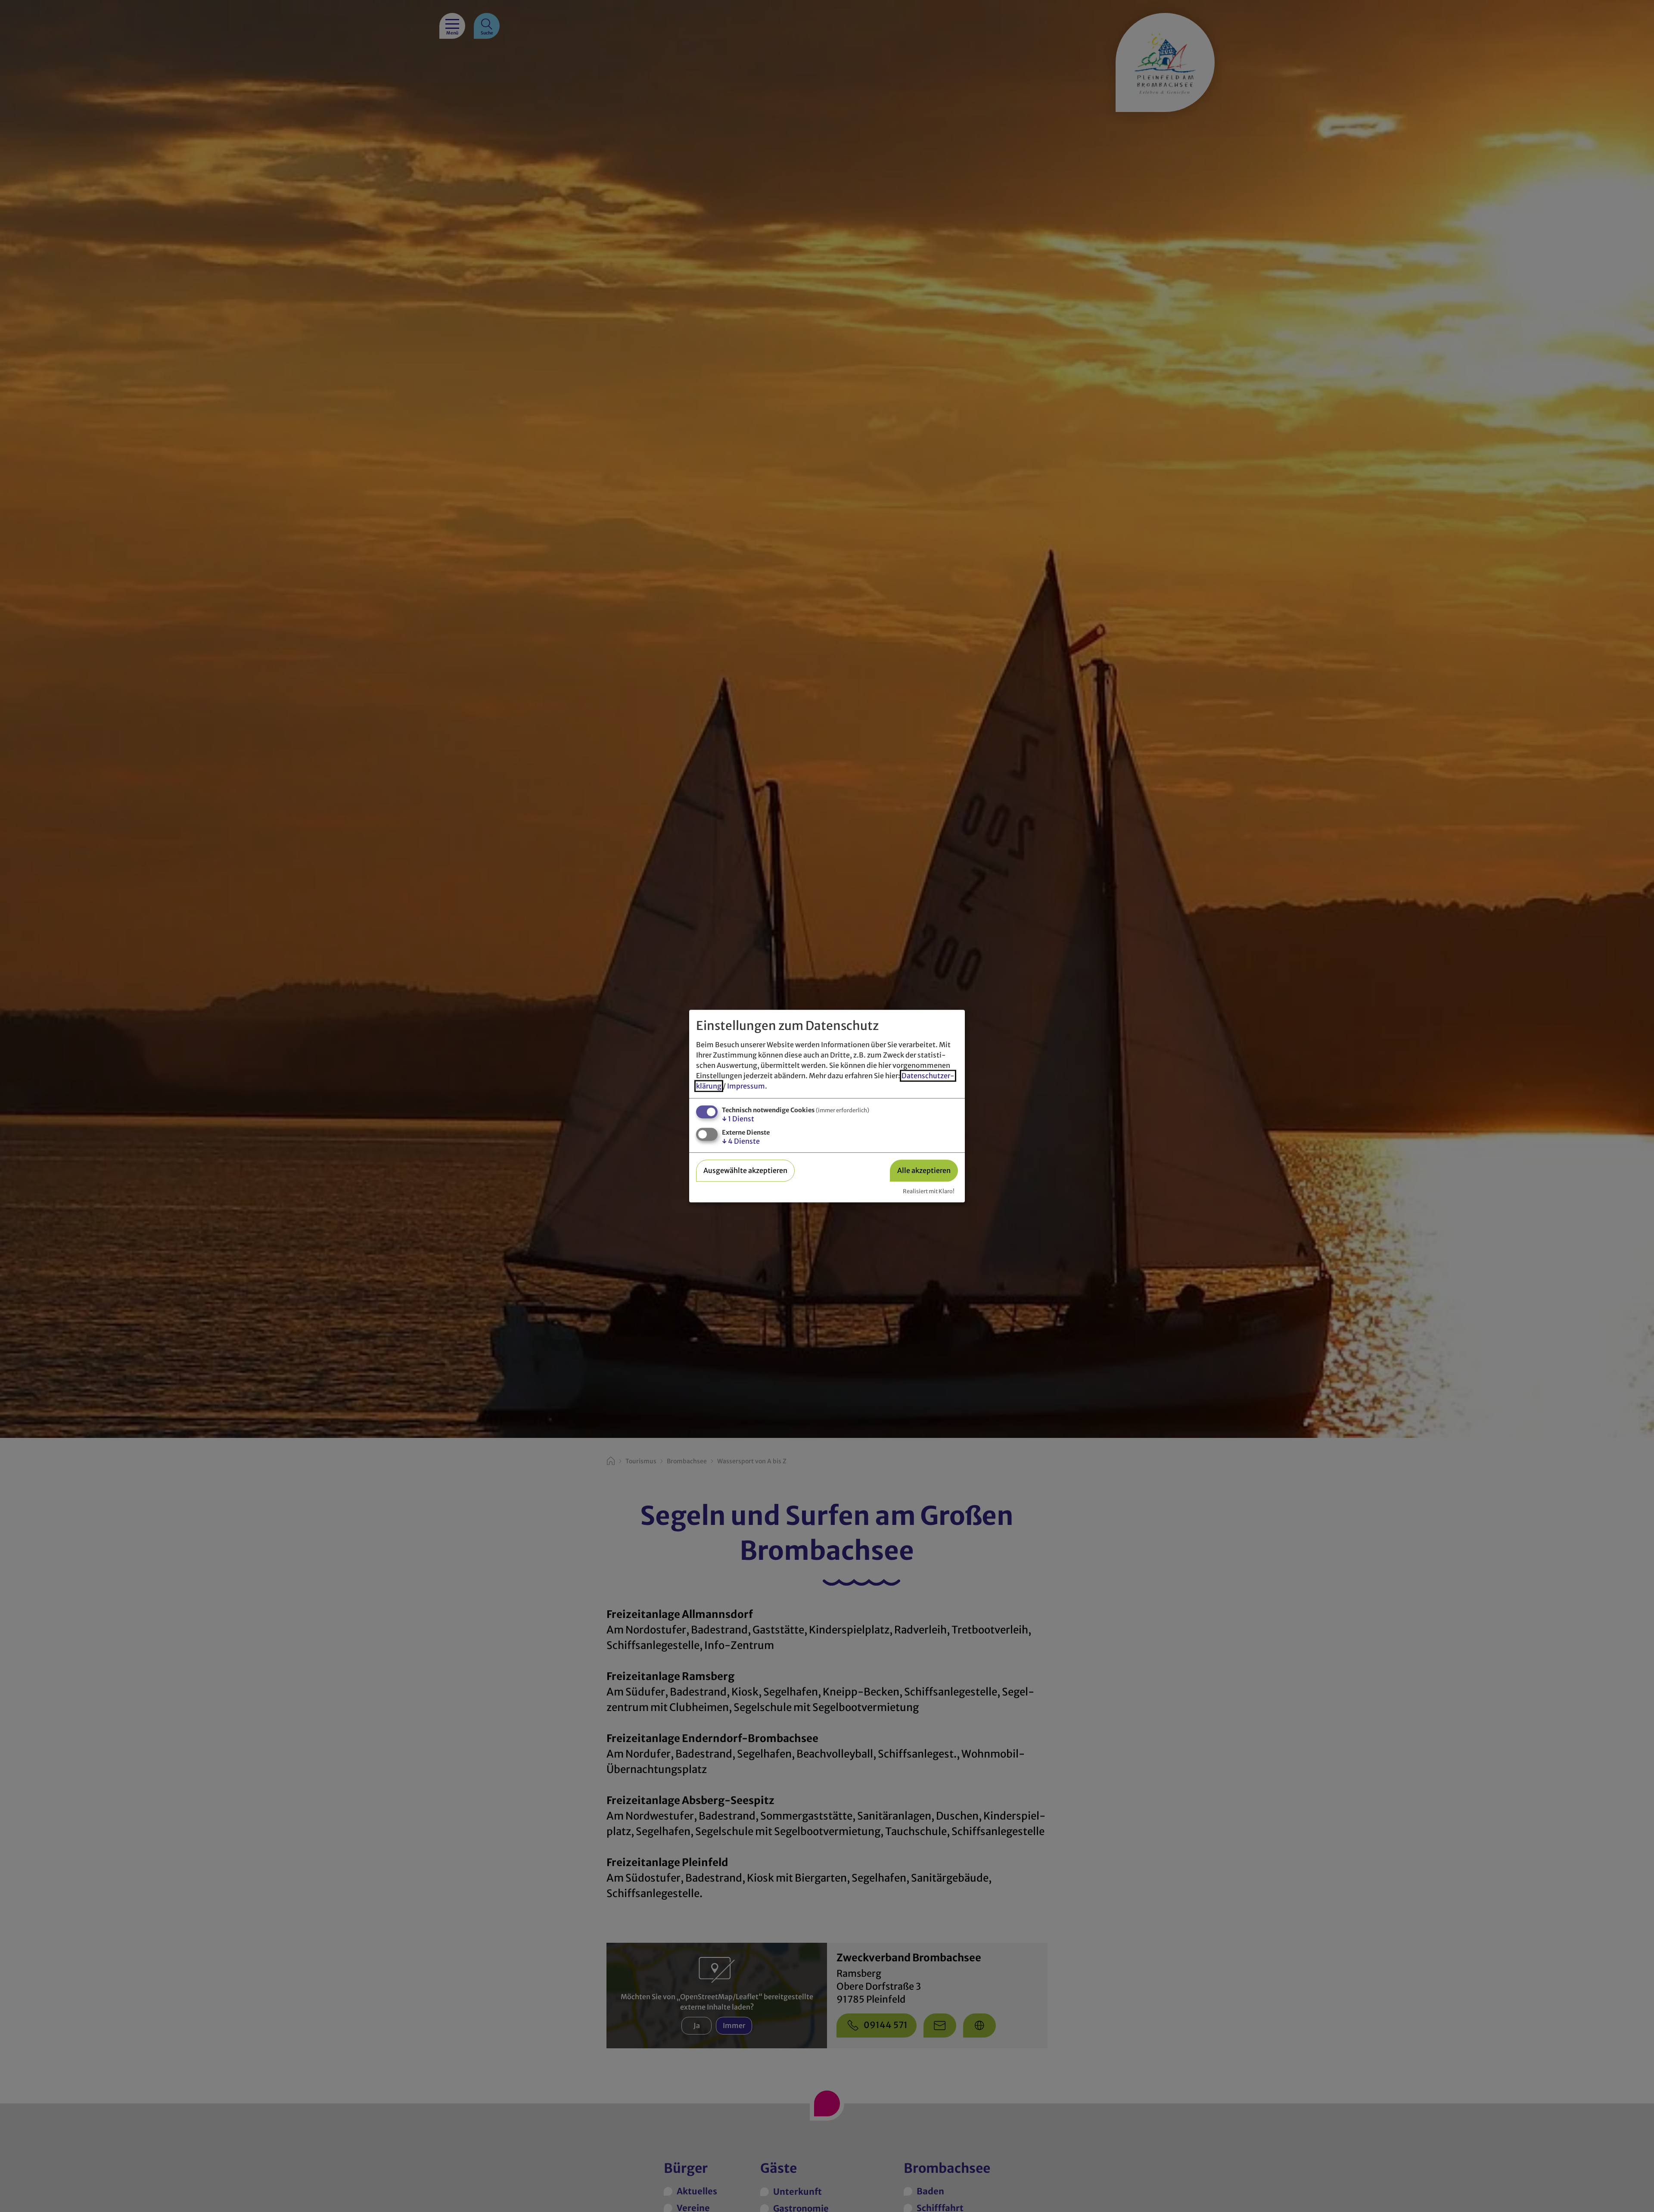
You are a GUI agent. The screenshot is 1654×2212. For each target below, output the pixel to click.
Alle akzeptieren (924, 1170)
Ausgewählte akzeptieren (745, 1170)
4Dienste (741, 1141)
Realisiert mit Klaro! (929, 1191)
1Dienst (738, 1119)
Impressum (746, 1086)
